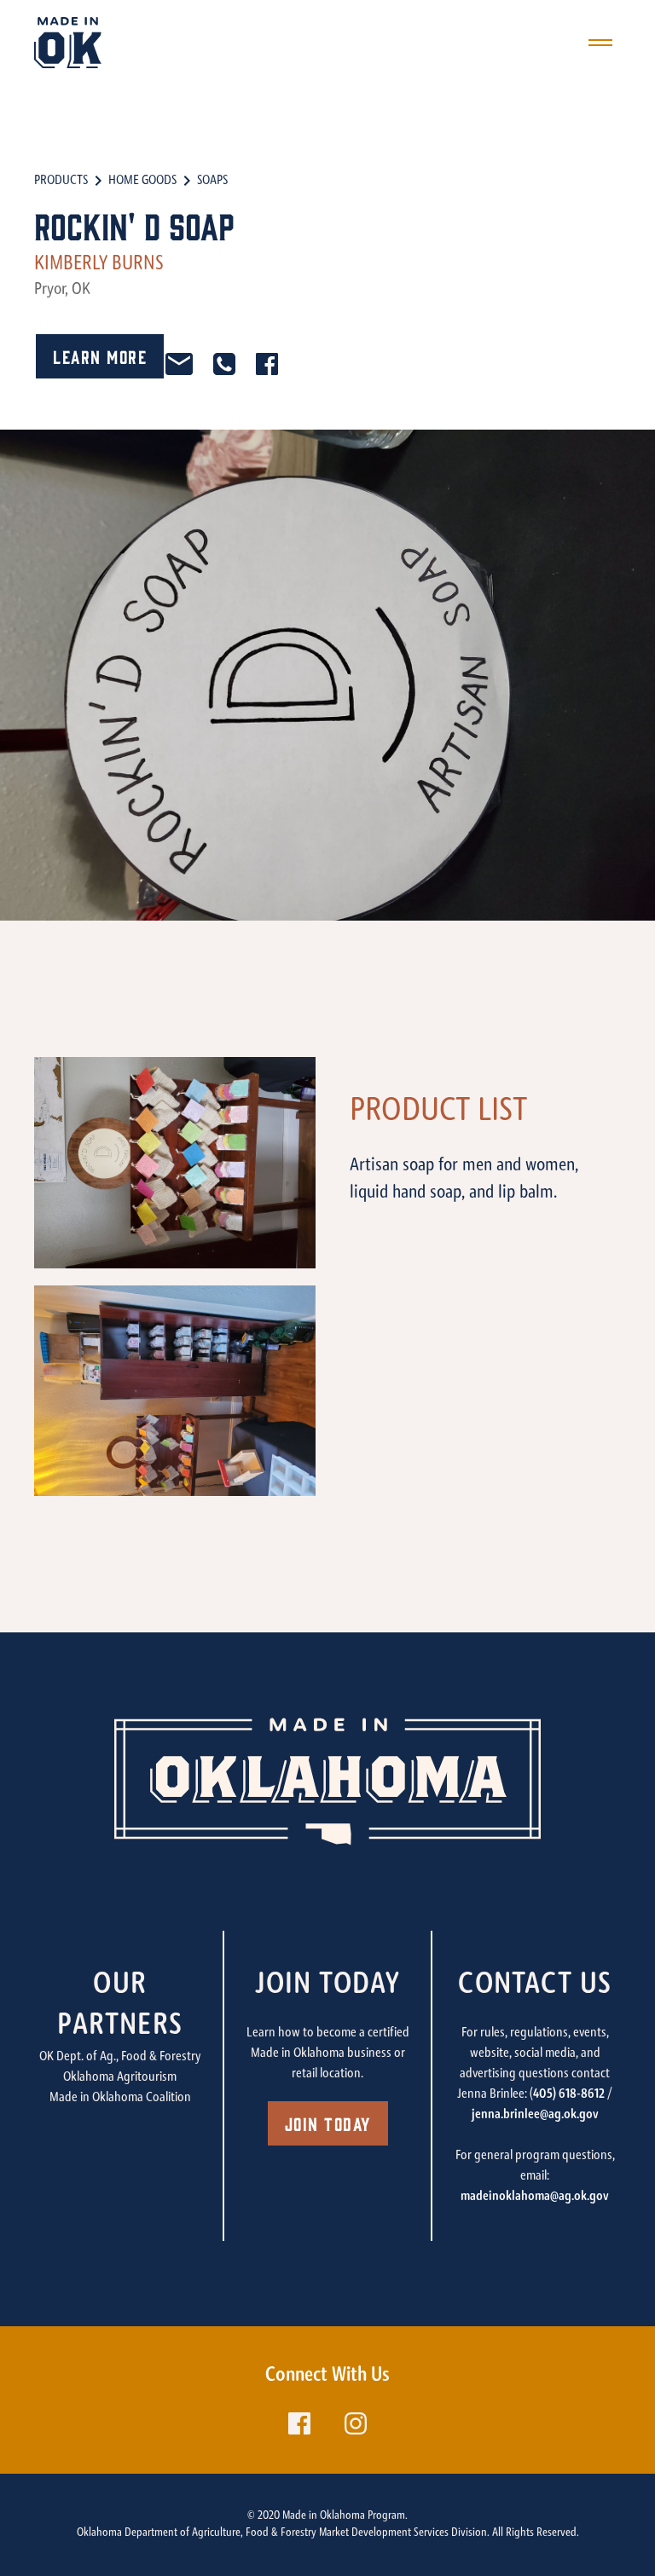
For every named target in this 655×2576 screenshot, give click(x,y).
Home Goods (142, 181)
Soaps (212, 181)
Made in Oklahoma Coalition (120, 2098)
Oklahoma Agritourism (120, 2077)
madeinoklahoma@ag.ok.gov (535, 2197)
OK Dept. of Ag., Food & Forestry (120, 2057)
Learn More (100, 356)
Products (61, 181)
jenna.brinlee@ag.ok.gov (535, 2115)
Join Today (328, 2123)
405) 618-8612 (569, 2094)
